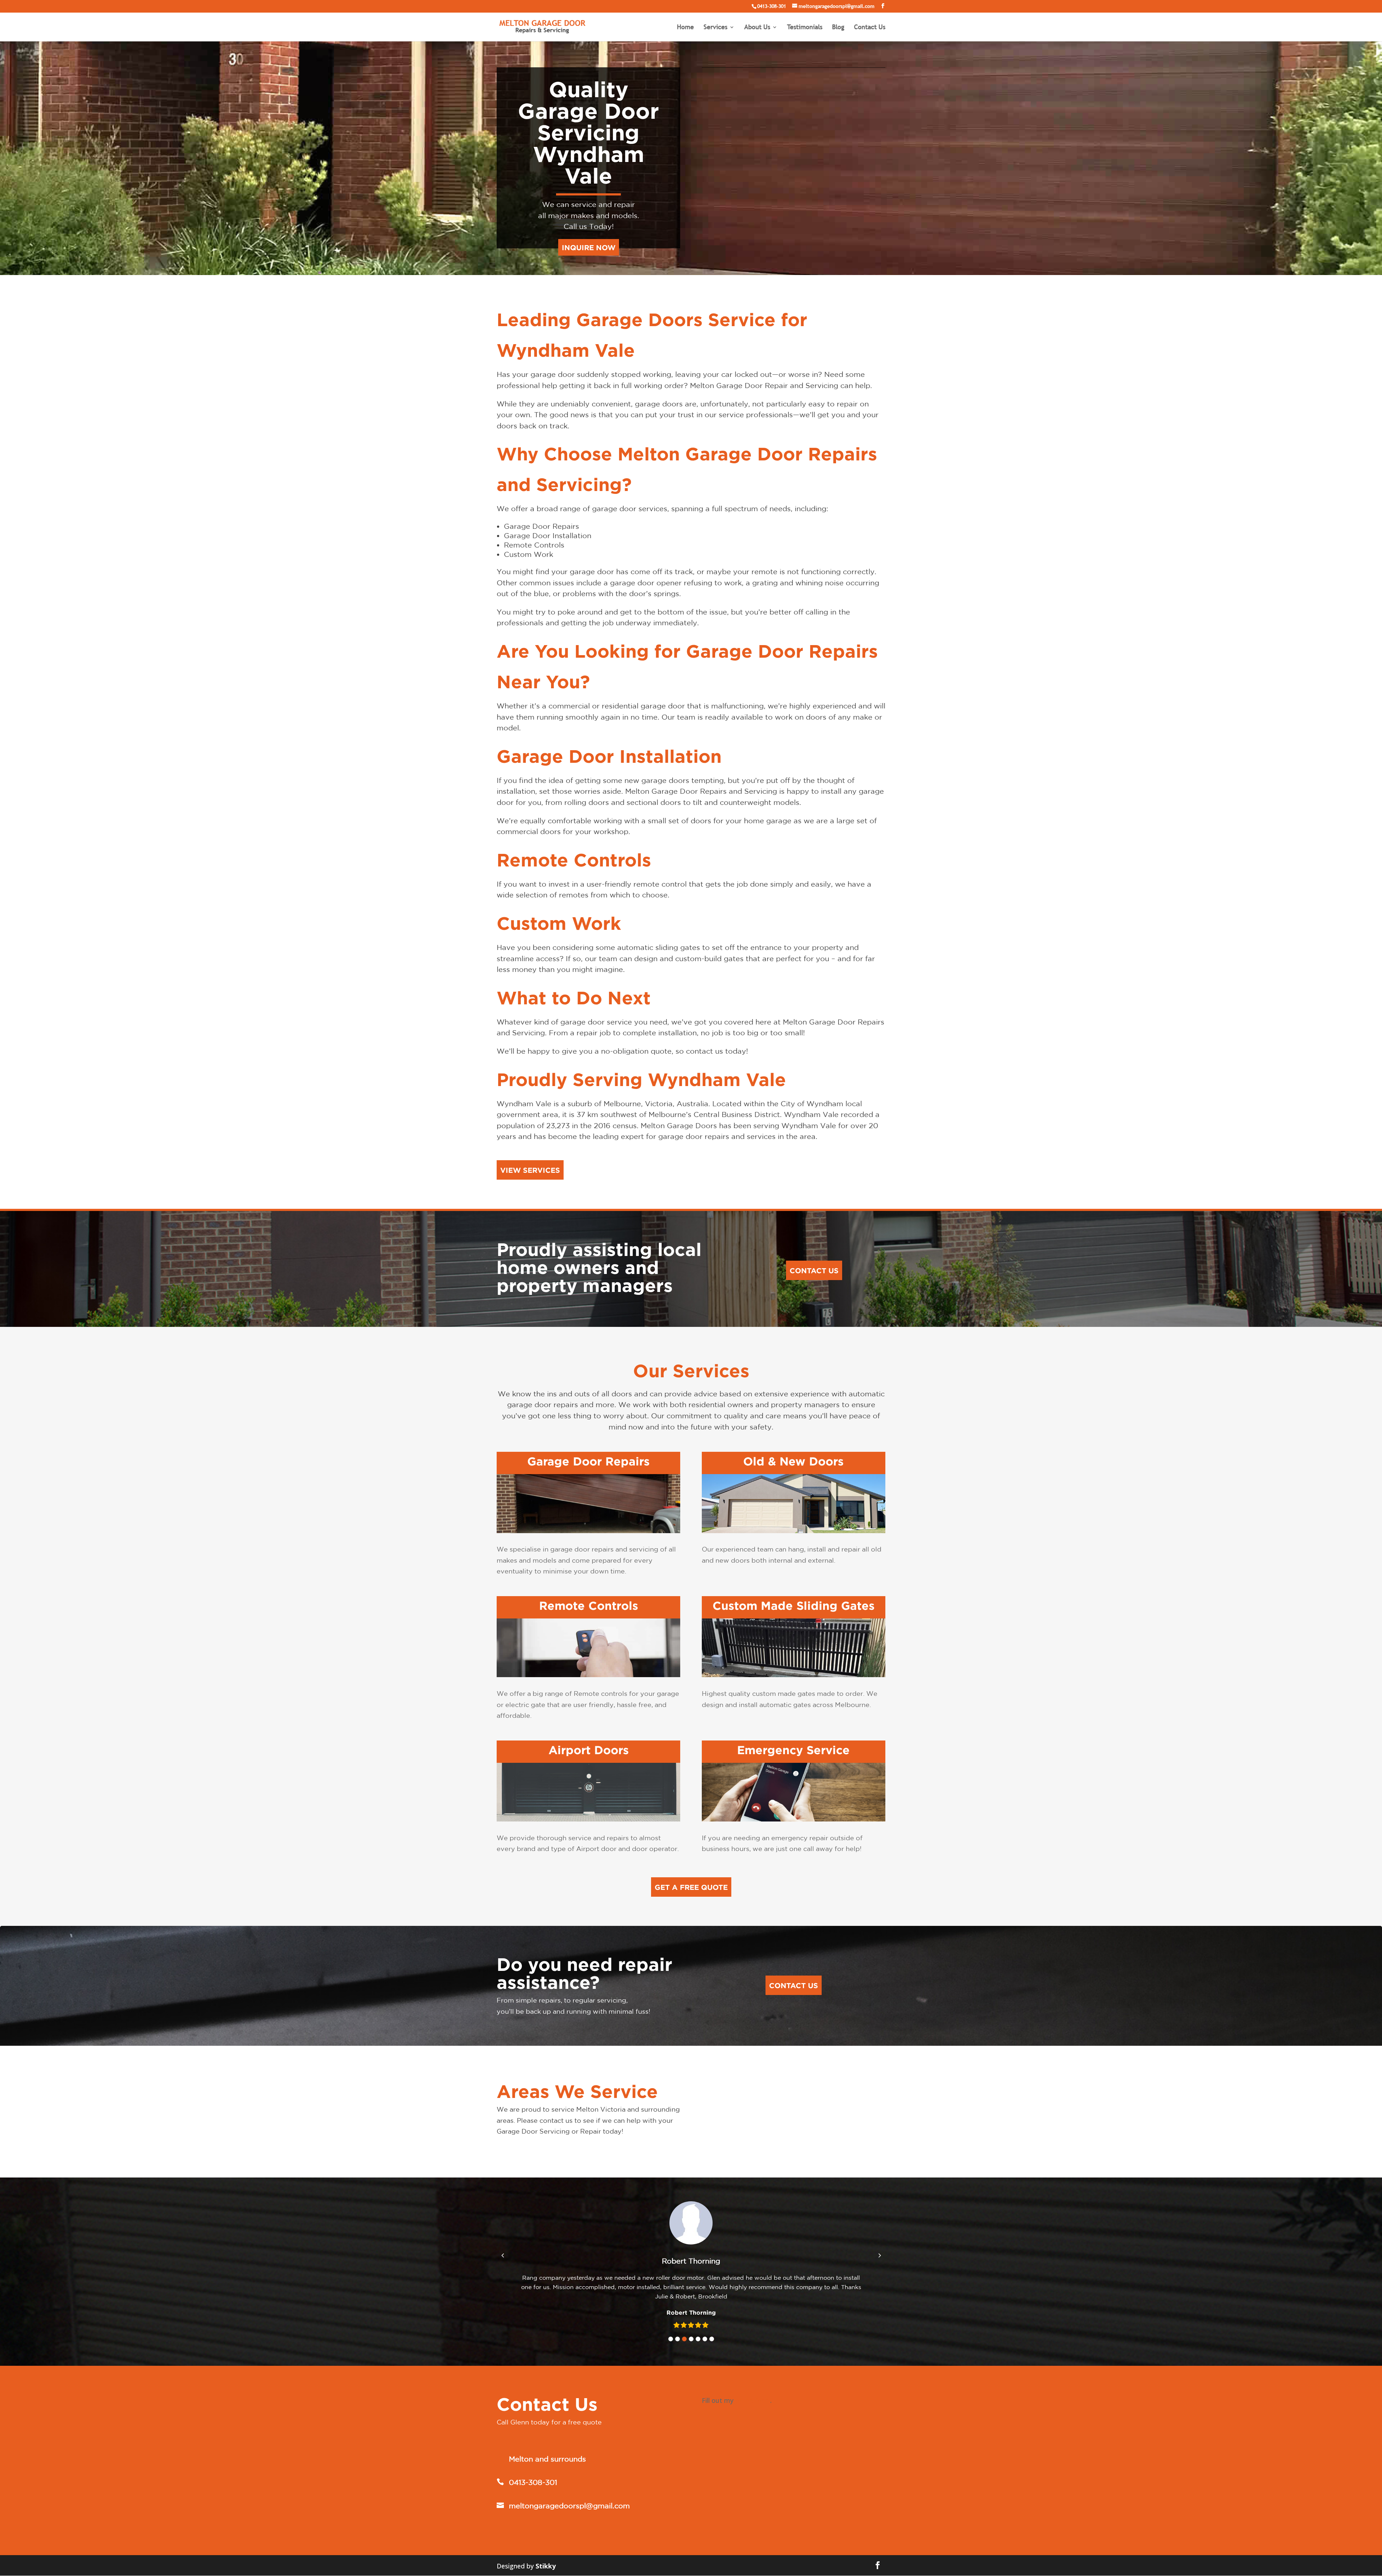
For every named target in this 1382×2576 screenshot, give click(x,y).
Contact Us (870, 28)
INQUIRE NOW (589, 247)
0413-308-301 (772, 6)
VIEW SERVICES (530, 1170)
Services (715, 28)
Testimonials (805, 28)
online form (753, 2400)
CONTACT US (814, 1270)
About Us (757, 28)
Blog (838, 28)
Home (685, 28)
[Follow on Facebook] (878, 2565)
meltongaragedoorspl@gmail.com (569, 2506)
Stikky (546, 2566)
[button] (671, 2339)
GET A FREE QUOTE (691, 1887)
